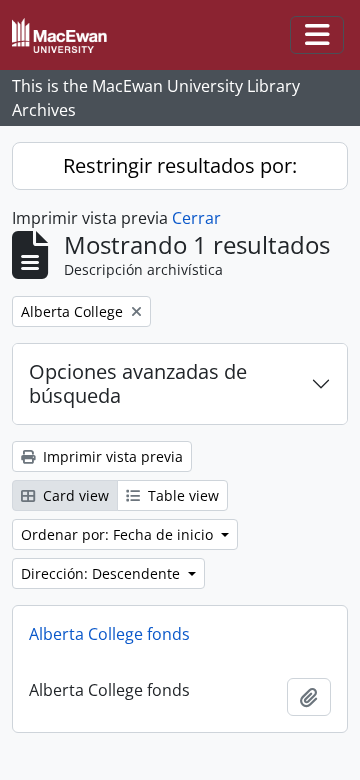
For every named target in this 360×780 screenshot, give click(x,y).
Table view (181, 495)
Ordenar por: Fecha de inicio (119, 534)
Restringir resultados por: (180, 165)
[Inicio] (67, 35)
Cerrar (196, 218)
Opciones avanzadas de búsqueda (138, 383)
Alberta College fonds (109, 634)
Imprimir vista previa (111, 456)
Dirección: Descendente (102, 573)
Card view (74, 495)
